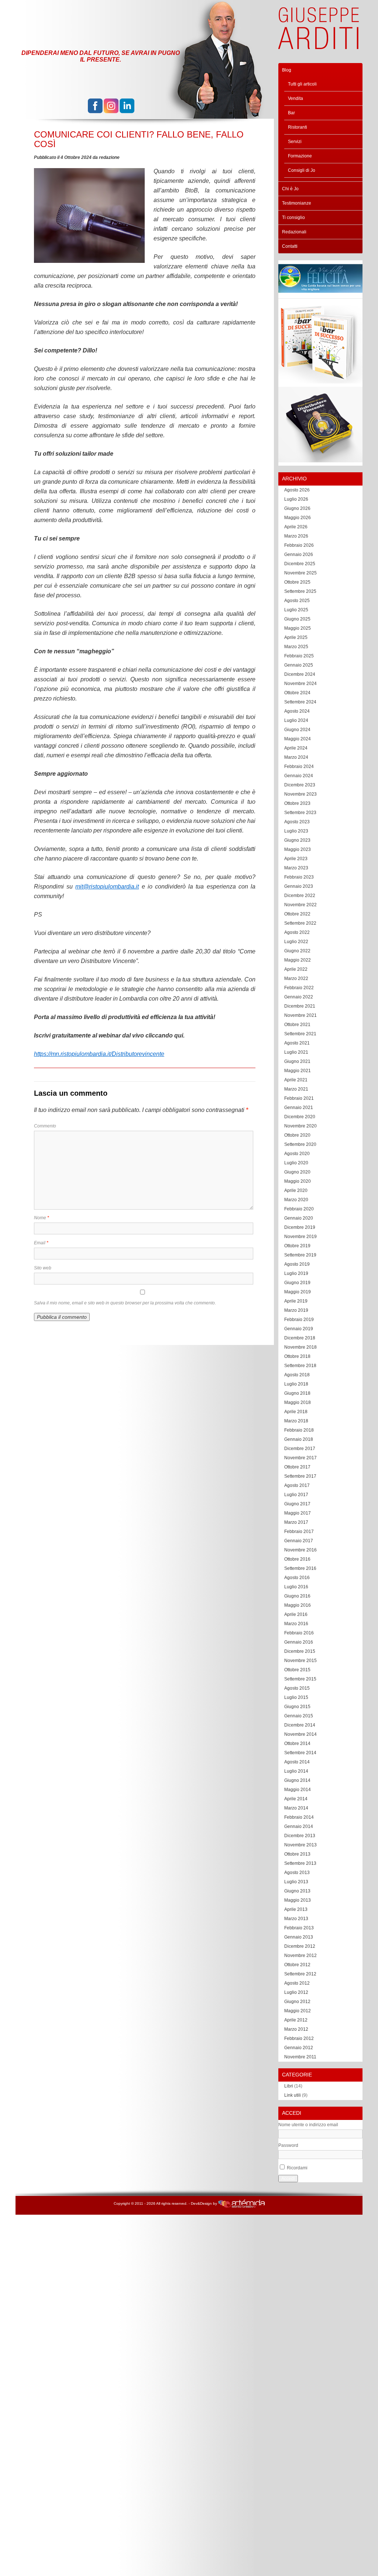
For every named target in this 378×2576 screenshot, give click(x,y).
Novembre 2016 (300, 1550)
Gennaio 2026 (299, 555)
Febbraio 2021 (299, 1098)
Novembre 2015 (300, 1661)
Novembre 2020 (300, 1126)
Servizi (295, 142)
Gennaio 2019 (299, 1329)
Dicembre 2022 (300, 896)
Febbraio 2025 (299, 656)
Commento (45, 1126)
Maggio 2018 (298, 1402)
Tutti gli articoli (302, 84)
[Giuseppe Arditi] (319, 45)
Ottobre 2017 (297, 1467)
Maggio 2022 (298, 960)
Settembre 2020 (300, 1144)
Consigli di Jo (302, 170)
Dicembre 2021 (300, 1006)
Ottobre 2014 (297, 1744)
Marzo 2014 (296, 1808)
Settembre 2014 (300, 1753)
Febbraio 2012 (299, 2038)
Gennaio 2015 (299, 1716)
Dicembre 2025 (300, 564)
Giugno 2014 (297, 1780)
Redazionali (294, 232)
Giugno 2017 (297, 1504)
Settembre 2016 (300, 1568)
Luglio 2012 (296, 1992)
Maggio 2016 (298, 1605)
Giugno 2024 (297, 730)
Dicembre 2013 (300, 1836)
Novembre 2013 (300, 1845)
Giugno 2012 (297, 2002)
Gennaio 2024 (299, 776)
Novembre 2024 (300, 684)
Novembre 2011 (300, 2057)
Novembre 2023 (300, 794)
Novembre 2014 (300, 1734)
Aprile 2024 (296, 748)
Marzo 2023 (296, 868)
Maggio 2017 (298, 1513)
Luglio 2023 (296, 831)
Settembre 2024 (300, 702)
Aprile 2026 (296, 527)
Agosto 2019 (297, 1264)
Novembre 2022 (300, 905)
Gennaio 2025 (299, 665)
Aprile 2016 (296, 1614)
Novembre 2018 (300, 1347)
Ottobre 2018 (297, 1356)
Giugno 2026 (297, 508)
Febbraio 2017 (299, 1532)
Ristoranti (298, 127)
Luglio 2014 (296, 1771)
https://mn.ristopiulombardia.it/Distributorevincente (99, 1054)
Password (288, 2145)
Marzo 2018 (296, 1421)
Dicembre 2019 (300, 1227)
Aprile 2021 (296, 1080)
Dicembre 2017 (300, 1449)
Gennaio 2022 (299, 997)
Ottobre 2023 (297, 803)
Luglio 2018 (296, 1384)
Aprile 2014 (296, 1799)
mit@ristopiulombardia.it (107, 887)
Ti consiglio (293, 218)
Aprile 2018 (296, 1412)
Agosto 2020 (297, 1154)
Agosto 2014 (297, 1762)
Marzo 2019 (296, 1310)
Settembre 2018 (300, 1366)
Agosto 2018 (297, 1375)
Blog (287, 70)
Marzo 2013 (296, 1919)
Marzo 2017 (296, 1522)
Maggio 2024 (298, 739)
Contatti (290, 246)
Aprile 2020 (296, 1190)
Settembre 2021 (300, 1034)
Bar (291, 113)
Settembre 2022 (300, 923)
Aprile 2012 (296, 2020)
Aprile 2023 (296, 859)
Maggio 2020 (298, 1181)
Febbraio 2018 (299, 1430)
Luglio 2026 (296, 499)
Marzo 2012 (296, 2029)
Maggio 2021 (298, 1071)
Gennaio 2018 (299, 1439)
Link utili (293, 2095)
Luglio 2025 (296, 610)
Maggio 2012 (298, 2011)
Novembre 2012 (300, 1956)
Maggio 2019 (298, 1292)
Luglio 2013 (296, 1882)
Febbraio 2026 (299, 545)
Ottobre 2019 (297, 1246)
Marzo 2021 (296, 1089)
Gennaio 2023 (299, 886)
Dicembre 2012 (300, 1946)
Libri (289, 2086)
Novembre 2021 (300, 1015)
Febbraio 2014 (299, 1817)
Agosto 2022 (297, 932)
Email (41, 1243)
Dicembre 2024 (300, 674)
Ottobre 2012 (297, 1965)
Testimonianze (297, 203)
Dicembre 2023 (300, 785)
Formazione (300, 156)
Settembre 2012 (300, 1974)
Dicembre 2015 (300, 1651)
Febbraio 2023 (299, 877)
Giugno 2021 (297, 1061)
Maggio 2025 (298, 628)
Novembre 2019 (300, 1237)
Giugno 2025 (297, 619)
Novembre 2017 (300, 1458)
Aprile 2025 (296, 637)
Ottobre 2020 (297, 1135)
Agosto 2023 (297, 822)
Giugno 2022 (297, 951)
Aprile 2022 (296, 969)
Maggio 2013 (298, 1900)
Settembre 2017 (300, 1476)
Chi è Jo (290, 189)
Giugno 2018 (297, 1393)
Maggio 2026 (298, 518)
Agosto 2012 (297, 1983)
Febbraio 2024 (299, 766)
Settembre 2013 (300, 1863)
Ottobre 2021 (297, 1025)
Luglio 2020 (296, 1163)
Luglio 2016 (296, 1587)
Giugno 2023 (297, 840)
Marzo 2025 (296, 647)
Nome (42, 1218)
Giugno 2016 (297, 1596)
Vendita (295, 98)
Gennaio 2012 (299, 2048)
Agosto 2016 (297, 1578)
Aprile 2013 (296, 1909)
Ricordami (297, 2168)
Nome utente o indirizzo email (308, 2125)
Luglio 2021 (296, 1052)
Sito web (43, 1268)
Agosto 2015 (297, 1688)
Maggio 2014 (298, 1790)
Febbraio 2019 (299, 1320)
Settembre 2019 (300, 1255)
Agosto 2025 (297, 601)
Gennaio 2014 (299, 1826)
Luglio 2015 (296, 1697)
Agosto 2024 (297, 711)
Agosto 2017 (297, 1485)
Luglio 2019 (296, 1273)
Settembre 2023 (300, 813)
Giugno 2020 (297, 1172)
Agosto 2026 (297, 490)
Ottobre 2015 (297, 1670)
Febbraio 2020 (299, 1209)
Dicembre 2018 (300, 1338)
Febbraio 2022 (299, 988)
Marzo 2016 (296, 1624)
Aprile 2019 (296, 1301)
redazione (109, 157)
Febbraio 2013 (299, 1928)
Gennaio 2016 (299, 1642)
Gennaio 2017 (299, 1541)
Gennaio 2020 (299, 1218)
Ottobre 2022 (297, 914)
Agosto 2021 (297, 1043)
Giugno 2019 (297, 1283)
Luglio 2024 (296, 720)
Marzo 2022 (296, 978)
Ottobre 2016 (297, 1559)
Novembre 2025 (300, 573)
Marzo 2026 (296, 536)
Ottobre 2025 (297, 582)
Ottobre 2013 (297, 1854)
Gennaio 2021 (299, 1108)
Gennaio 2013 (299, 1937)
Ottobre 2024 (297, 693)
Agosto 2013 (297, 1873)
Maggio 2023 (298, 849)
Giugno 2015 (297, 1707)
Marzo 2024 (296, 757)
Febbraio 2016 (299, 1633)
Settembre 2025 (300, 591)
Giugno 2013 (297, 1891)
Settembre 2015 (300, 1679)
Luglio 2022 (296, 942)
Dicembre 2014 (300, 1725)
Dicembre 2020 (300, 1117)
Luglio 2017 (296, 1495)
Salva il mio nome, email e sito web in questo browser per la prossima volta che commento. (125, 1303)
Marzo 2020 (296, 1200)
